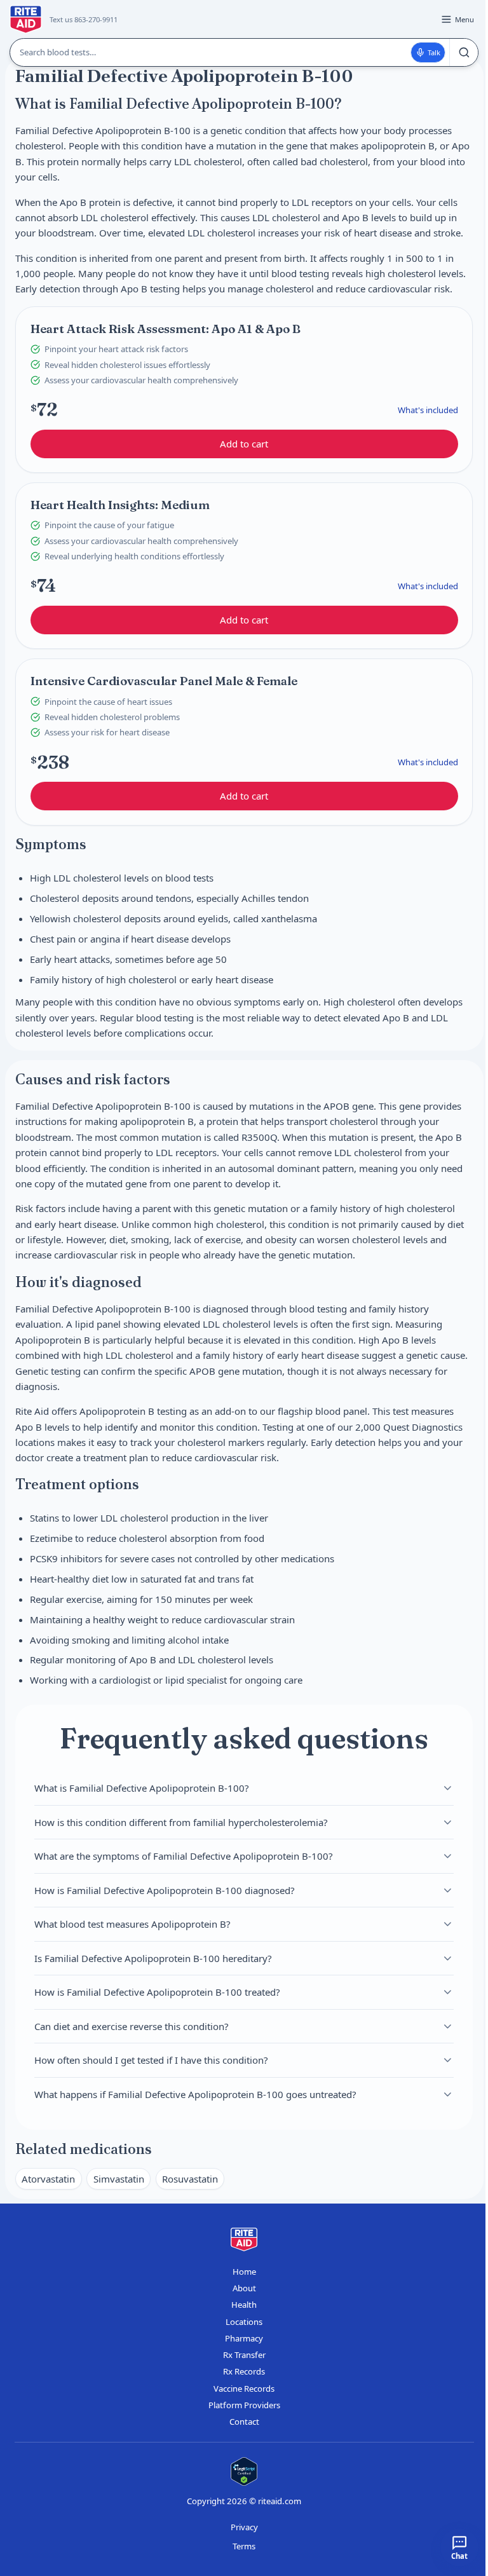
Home (244, 2272)
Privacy (244, 2527)
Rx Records (244, 2371)
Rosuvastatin (190, 2179)
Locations (244, 2322)
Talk (434, 52)
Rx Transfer (244, 2355)
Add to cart (244, 444)
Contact (244, 2422)
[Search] (464, 52)
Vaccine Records (244, 2389)
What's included (428, 410)
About (244, 2288)
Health (244, 2305)
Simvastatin (119, 2179)
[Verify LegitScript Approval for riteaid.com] (244, 2471)
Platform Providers (244, 2405)
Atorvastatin (48, 2179)
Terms (244, 2546)
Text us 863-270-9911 (84, 19)
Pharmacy (244, 2338)
